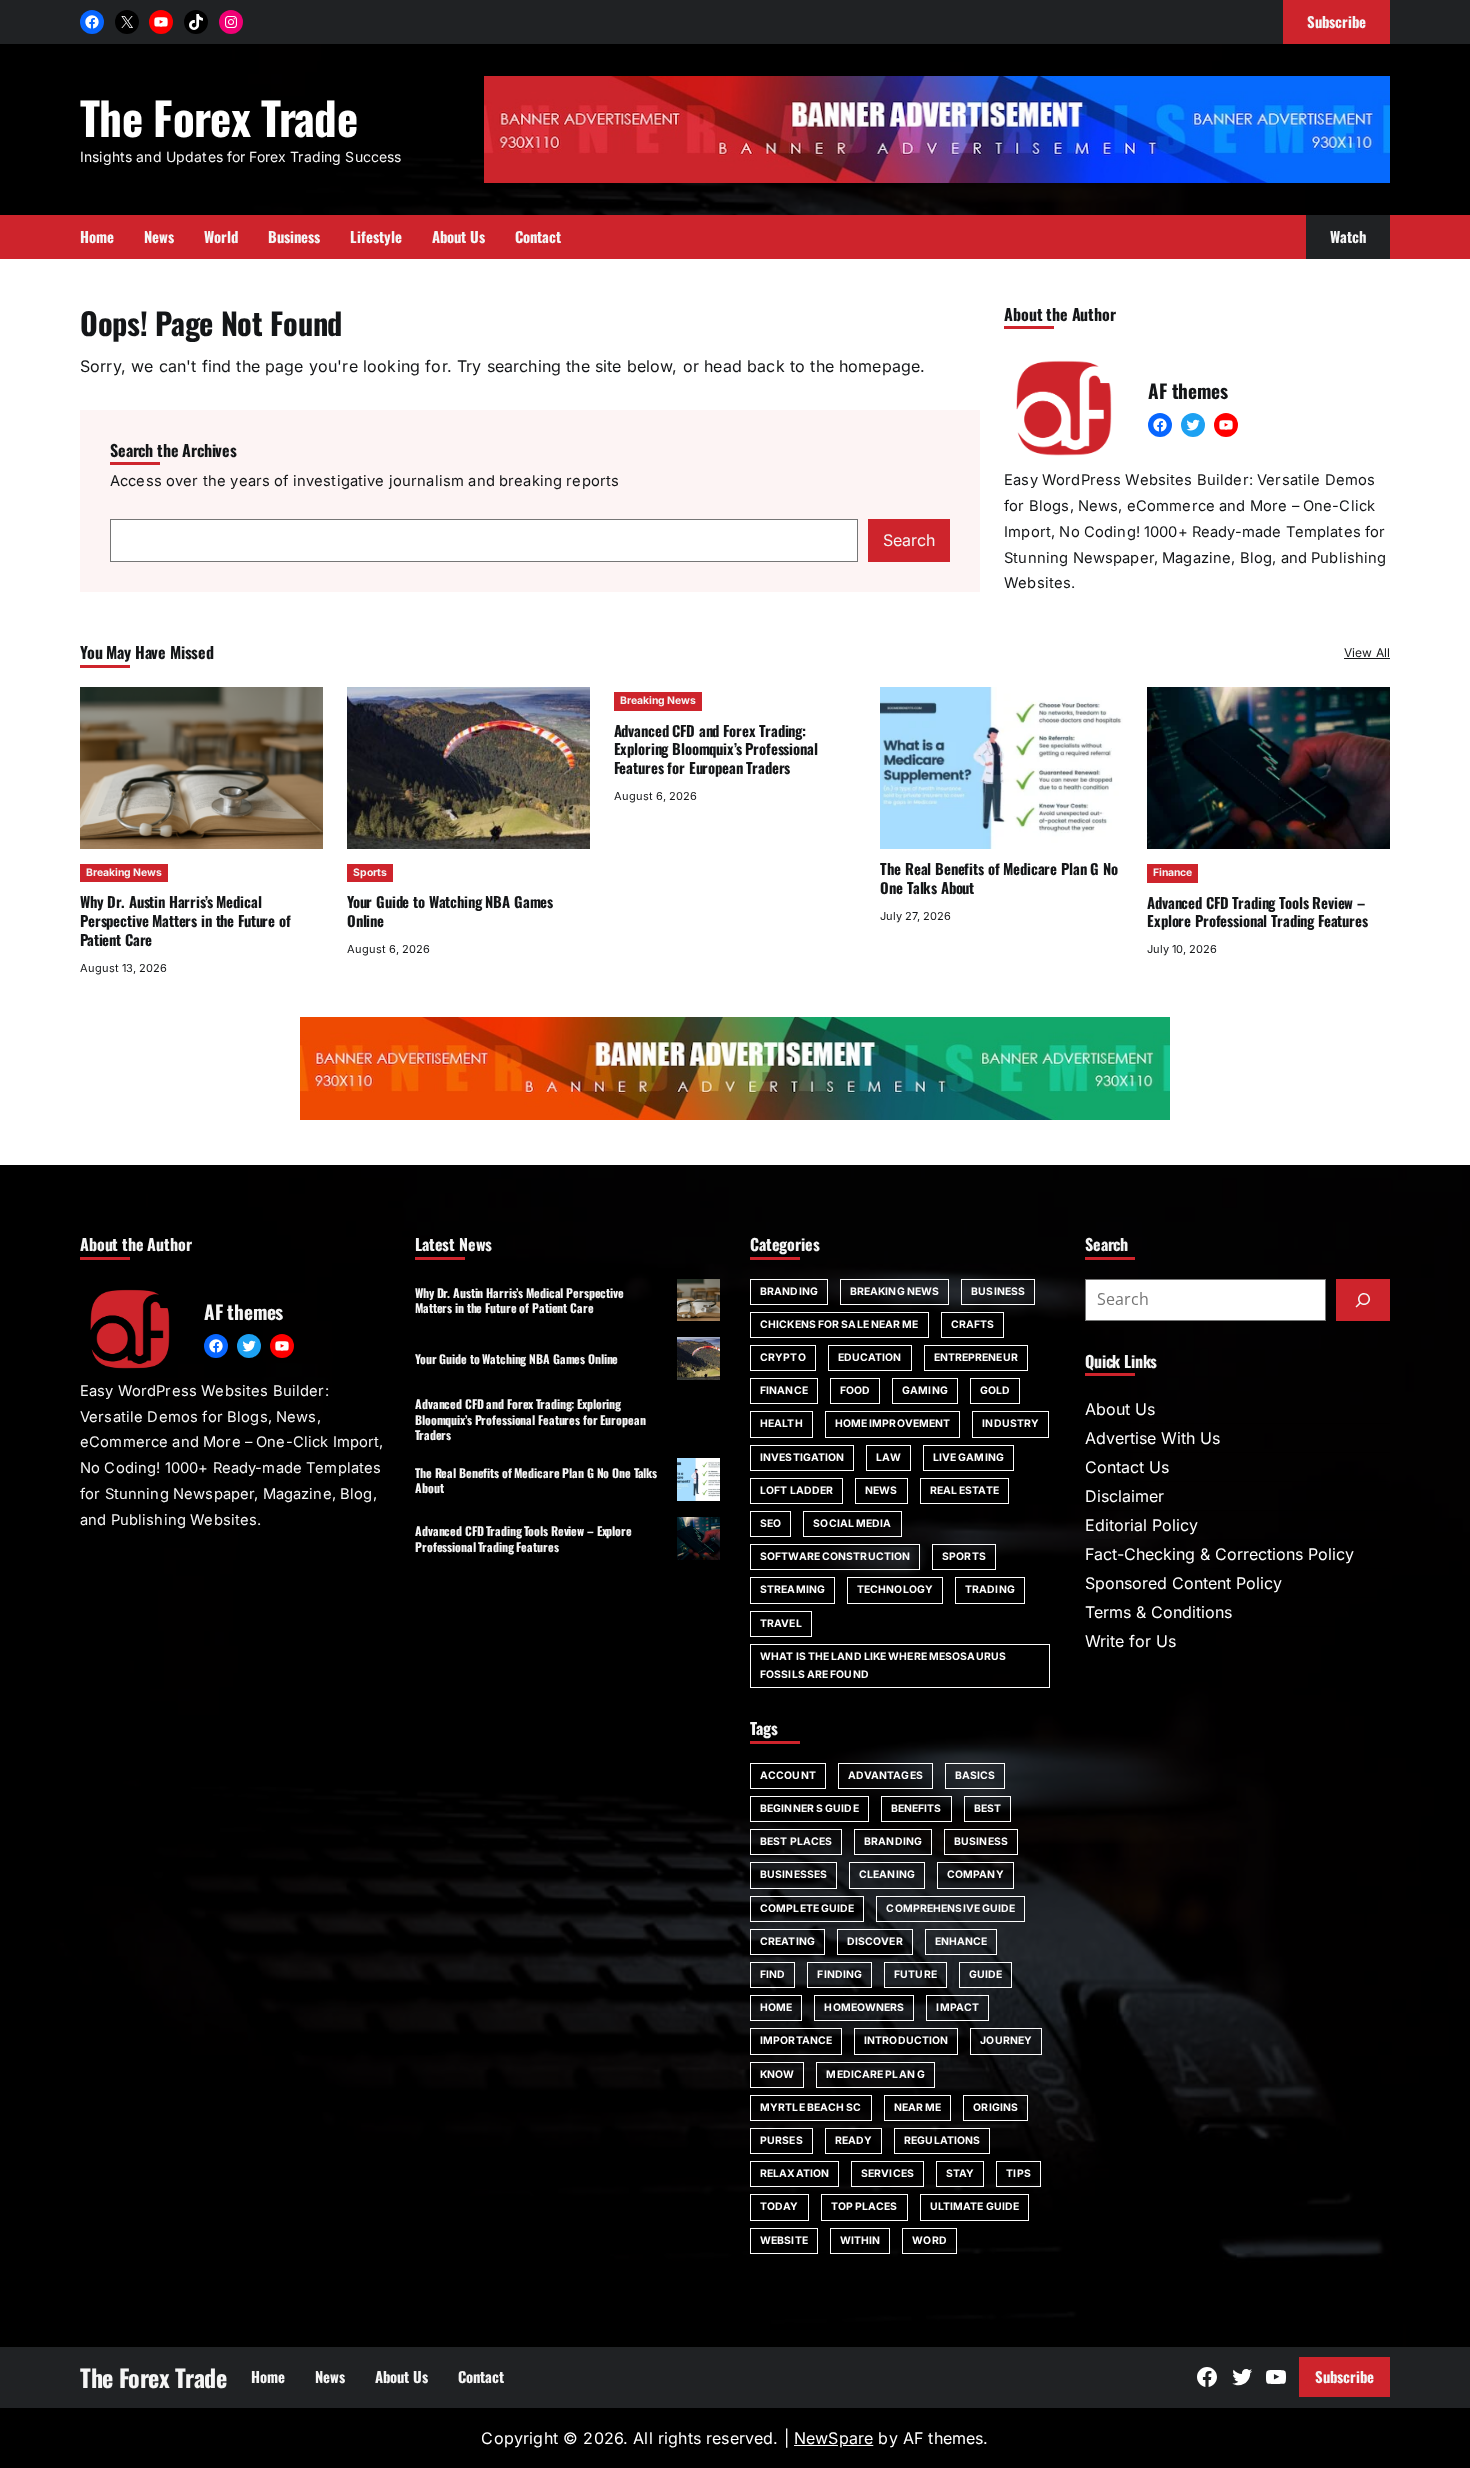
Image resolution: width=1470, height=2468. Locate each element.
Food (855, 1390)
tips (1018, 2173)
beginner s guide (809, 1808)
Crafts (973, 1324)
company (975, 1874)
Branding (789, 1291)
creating (787, 1941)
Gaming (925, 1390)
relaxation (794, 2173)
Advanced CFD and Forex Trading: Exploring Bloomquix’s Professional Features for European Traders (716, 749)
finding (839, 1974)
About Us (1120, 1409)
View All (1367, 652)
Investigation (802, 1457)
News (881, 1490)
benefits (916, 1808)
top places (864, 2206)
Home (776, 2007)
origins (995, 2107)
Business (998, 1291)
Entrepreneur (976, 1357)
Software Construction (835, 1556)
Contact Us (1127, 1467)
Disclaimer (1124, 1496)
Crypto (783, 1357)
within (860, 2240)
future (915, 1974)
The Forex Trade (218, 116)
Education (870, 1357)
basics (975, 1775)
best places (796, 1841)
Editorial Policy (1141, 1525)
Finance (1172, 872)
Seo (770, 1523)
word (929, 2240)
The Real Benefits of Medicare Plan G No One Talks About (998, 877)
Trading (990, 1589)
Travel (781, 1623)
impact (957, 2007)
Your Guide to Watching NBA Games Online (450, 910)
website (784, 2240)
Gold (995, 1390)
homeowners (864, 2007)
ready (854, 2140)
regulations (942, 2140)
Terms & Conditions (1158, 1612)
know (777, 2074)
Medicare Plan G (875, 2074)
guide (986, 1974)
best (987, 1808)
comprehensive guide (950, 1908)
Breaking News (124, 872)
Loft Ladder (796, 1490)
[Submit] (1363, 1300)
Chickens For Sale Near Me (839, 1324)
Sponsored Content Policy (1183, 1583)
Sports (370, 872)
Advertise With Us (1152, 1438)
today (779, 2206)
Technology (895, 1589)
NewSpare (833, 2438)
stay (960, 2173)
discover (875, 1941)
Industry (1010, 1423)
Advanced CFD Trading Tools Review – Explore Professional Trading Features (1257, 911)
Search (909, 540)
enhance (961, 1941)
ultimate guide (974, 2206)
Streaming (792, 1589)
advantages (885, 1775)
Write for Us (1130, 1641)
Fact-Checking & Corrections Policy (1219, 1554)
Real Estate (964, 1490)
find (772, 1974)
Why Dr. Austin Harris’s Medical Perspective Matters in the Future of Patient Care (185, 920)
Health (781, 1423)
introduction (906, 2040)
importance (796, 2040)
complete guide (807, 1908)
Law (888, 1457)
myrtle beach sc (811, 2107)
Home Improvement (893, 1423)
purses (781, 2140)
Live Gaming (968, 1457)
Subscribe (1344, 2376)
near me (918, 2107)
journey (1006, 2040)
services (887, 2173)
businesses (793, 1874)
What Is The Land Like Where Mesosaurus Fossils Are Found (883, 1665)
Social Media (852, 1523)
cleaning (887, 1874)
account (788, 1775)
